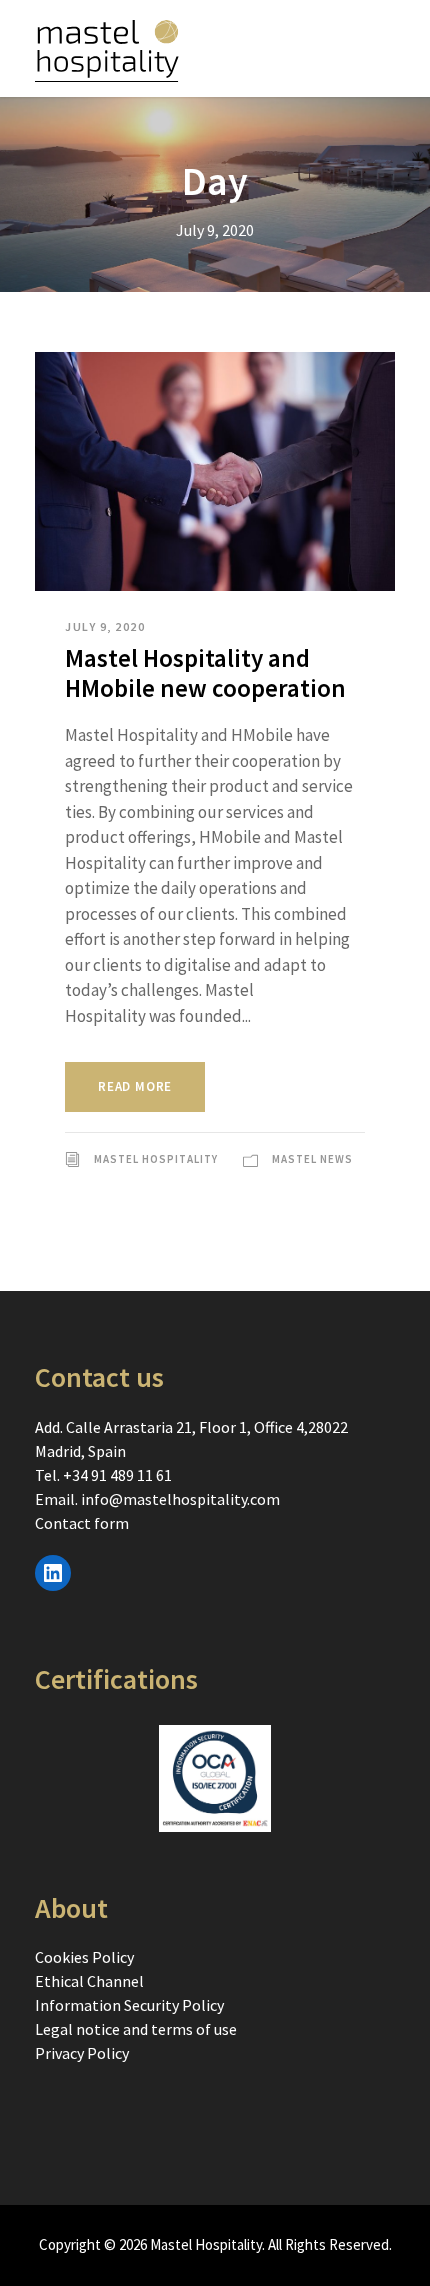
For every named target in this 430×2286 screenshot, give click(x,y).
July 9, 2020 (105, 626)
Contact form (82, 1523)
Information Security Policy (129, 2005)
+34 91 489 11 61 (117, 1475)
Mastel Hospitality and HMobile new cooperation (205, 673)
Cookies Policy (84, 1957)
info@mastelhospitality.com (180, 1499)
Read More (135, 1086)
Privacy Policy (82, 2053)
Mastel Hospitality (156, 1159)
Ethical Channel (89, 1981)
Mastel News (312, 1159)
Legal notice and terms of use (136, 2029)
